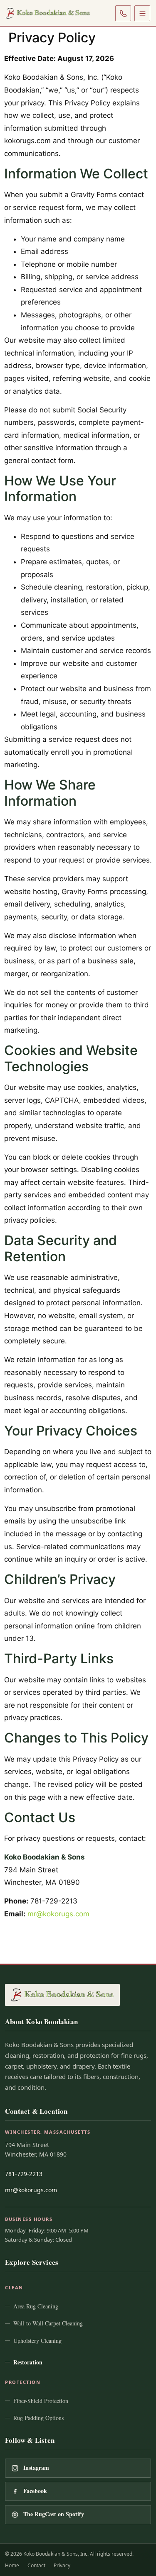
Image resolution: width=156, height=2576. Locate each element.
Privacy (62, 2565)
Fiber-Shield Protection (41, 2401)
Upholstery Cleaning (37, 2341)
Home (12, 2565)
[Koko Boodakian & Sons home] (48, 13)
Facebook (35, 2491)
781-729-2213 (24, 2174)
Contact (36, 2565)
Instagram (36, 2468)
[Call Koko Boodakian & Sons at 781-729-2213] (123, 13)
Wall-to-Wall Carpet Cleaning (48, 2323)
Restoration (28, 2362)
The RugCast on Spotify (54, 2514)
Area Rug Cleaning (36, 2306)
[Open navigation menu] (142, 13)
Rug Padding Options (38, 2418)
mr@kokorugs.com (58, 1914)
